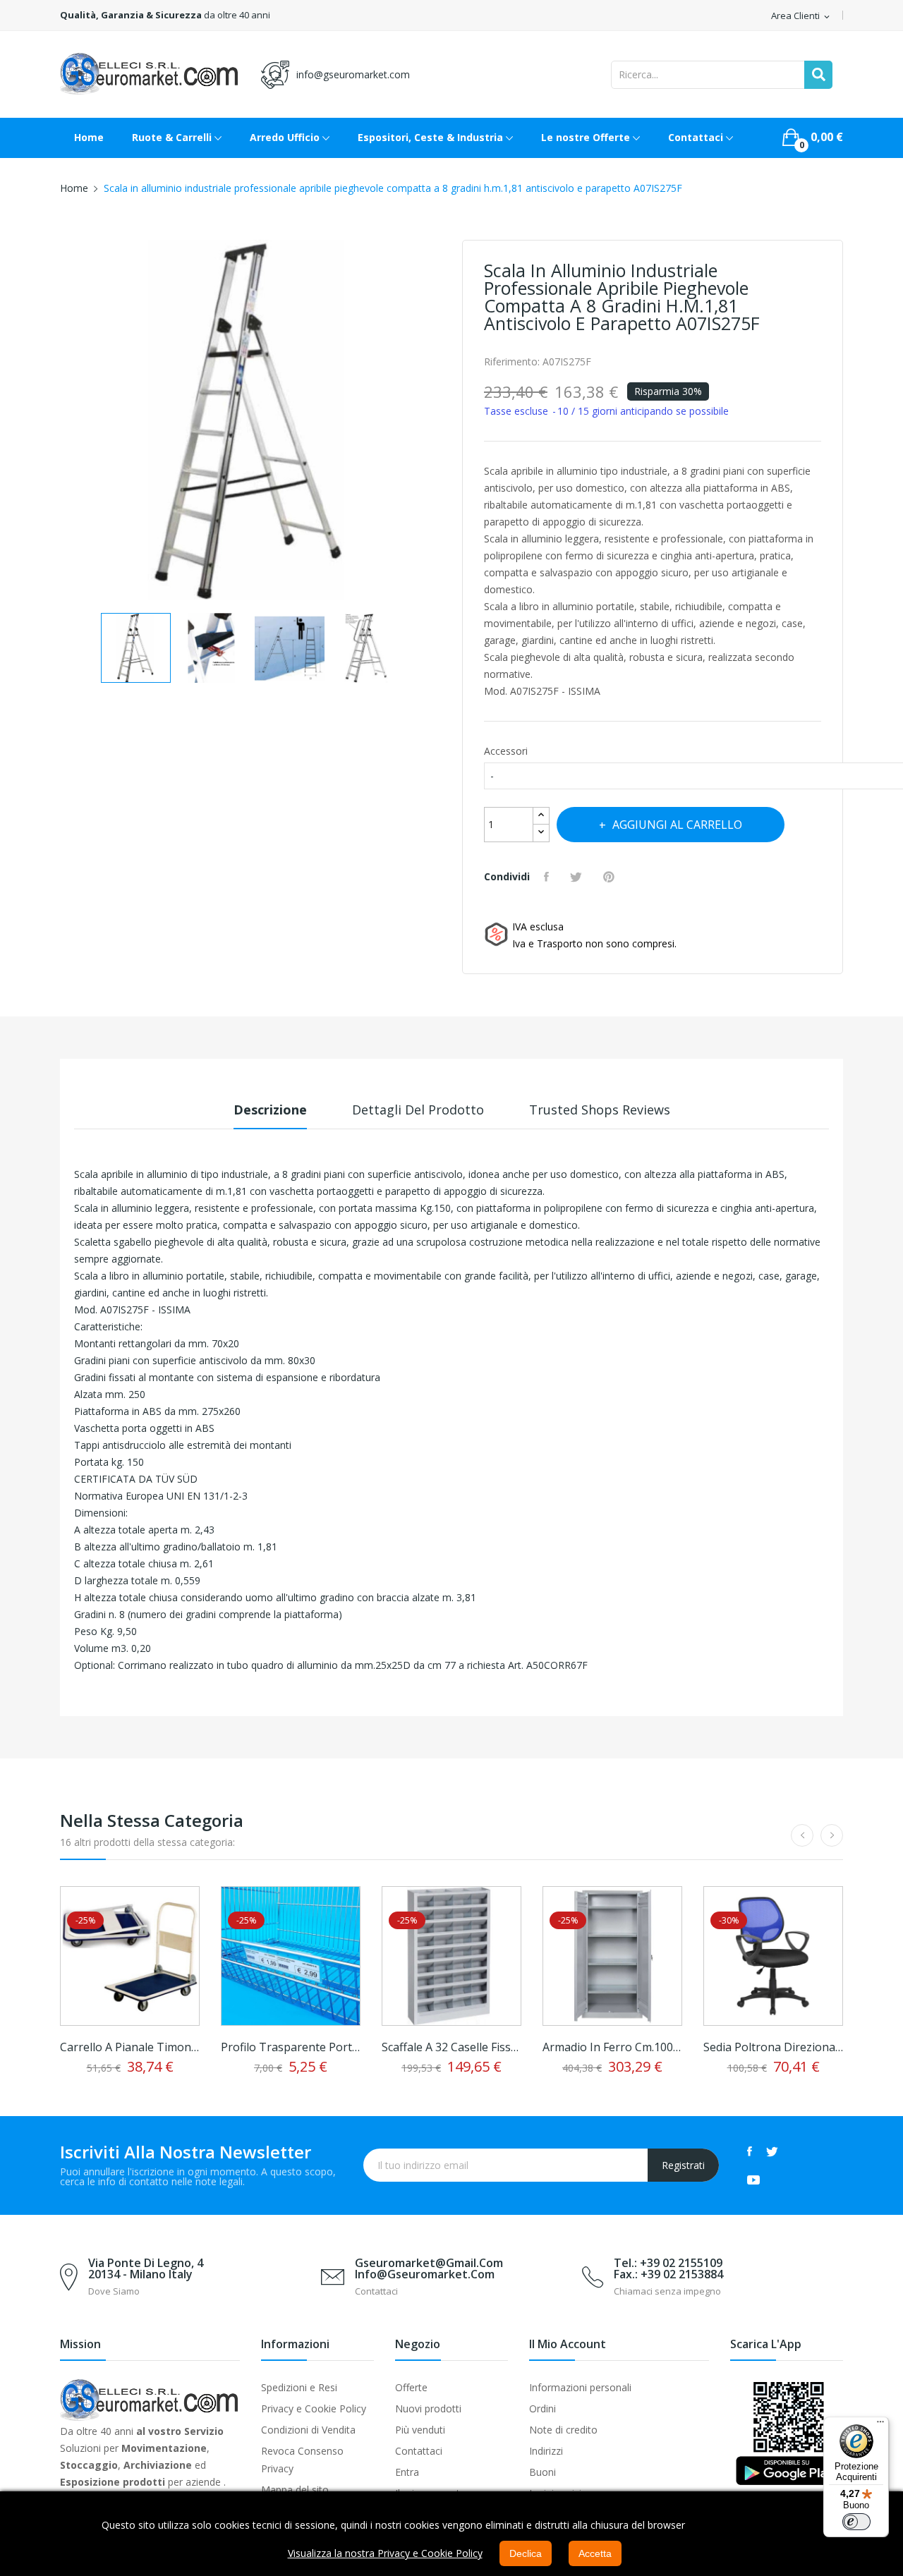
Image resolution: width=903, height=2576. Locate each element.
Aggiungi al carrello (677, 825)
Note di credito (563, 2430)
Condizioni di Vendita (308, 2430)
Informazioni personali (580, 2387)
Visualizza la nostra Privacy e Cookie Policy (385, 2553)
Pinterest (611, 877)
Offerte (411, 2387)
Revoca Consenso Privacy (302, 2460)
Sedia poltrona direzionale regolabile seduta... (773, 2047)
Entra (407, 2472)
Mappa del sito (295, 2490)
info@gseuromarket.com (353, 74)
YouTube (753, 2180)
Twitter (772, 2151)
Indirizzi (546, 2451)
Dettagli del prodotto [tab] (418, 1110)
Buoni (543, 2472)
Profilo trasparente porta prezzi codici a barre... (291, 2047)
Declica (526, 2553)
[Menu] (880, 2425)
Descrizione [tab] (270, 1110)
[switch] (856, 2522)
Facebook (750, 2151)
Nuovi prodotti (428, 2408)
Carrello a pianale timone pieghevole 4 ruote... (130, 2047)
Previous (60, 422)
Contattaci (419, 2451)
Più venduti (420, 2430)
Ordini (543, 2408)
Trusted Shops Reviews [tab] (600, 1110)
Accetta (595, 2553)
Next (441, 422)
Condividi (548, 877)
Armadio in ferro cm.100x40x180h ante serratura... (612, 2047)
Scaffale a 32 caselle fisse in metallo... (451, 2047)
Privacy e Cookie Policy (314, 2408)
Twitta (578, 877)
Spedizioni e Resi (299, 2387)
